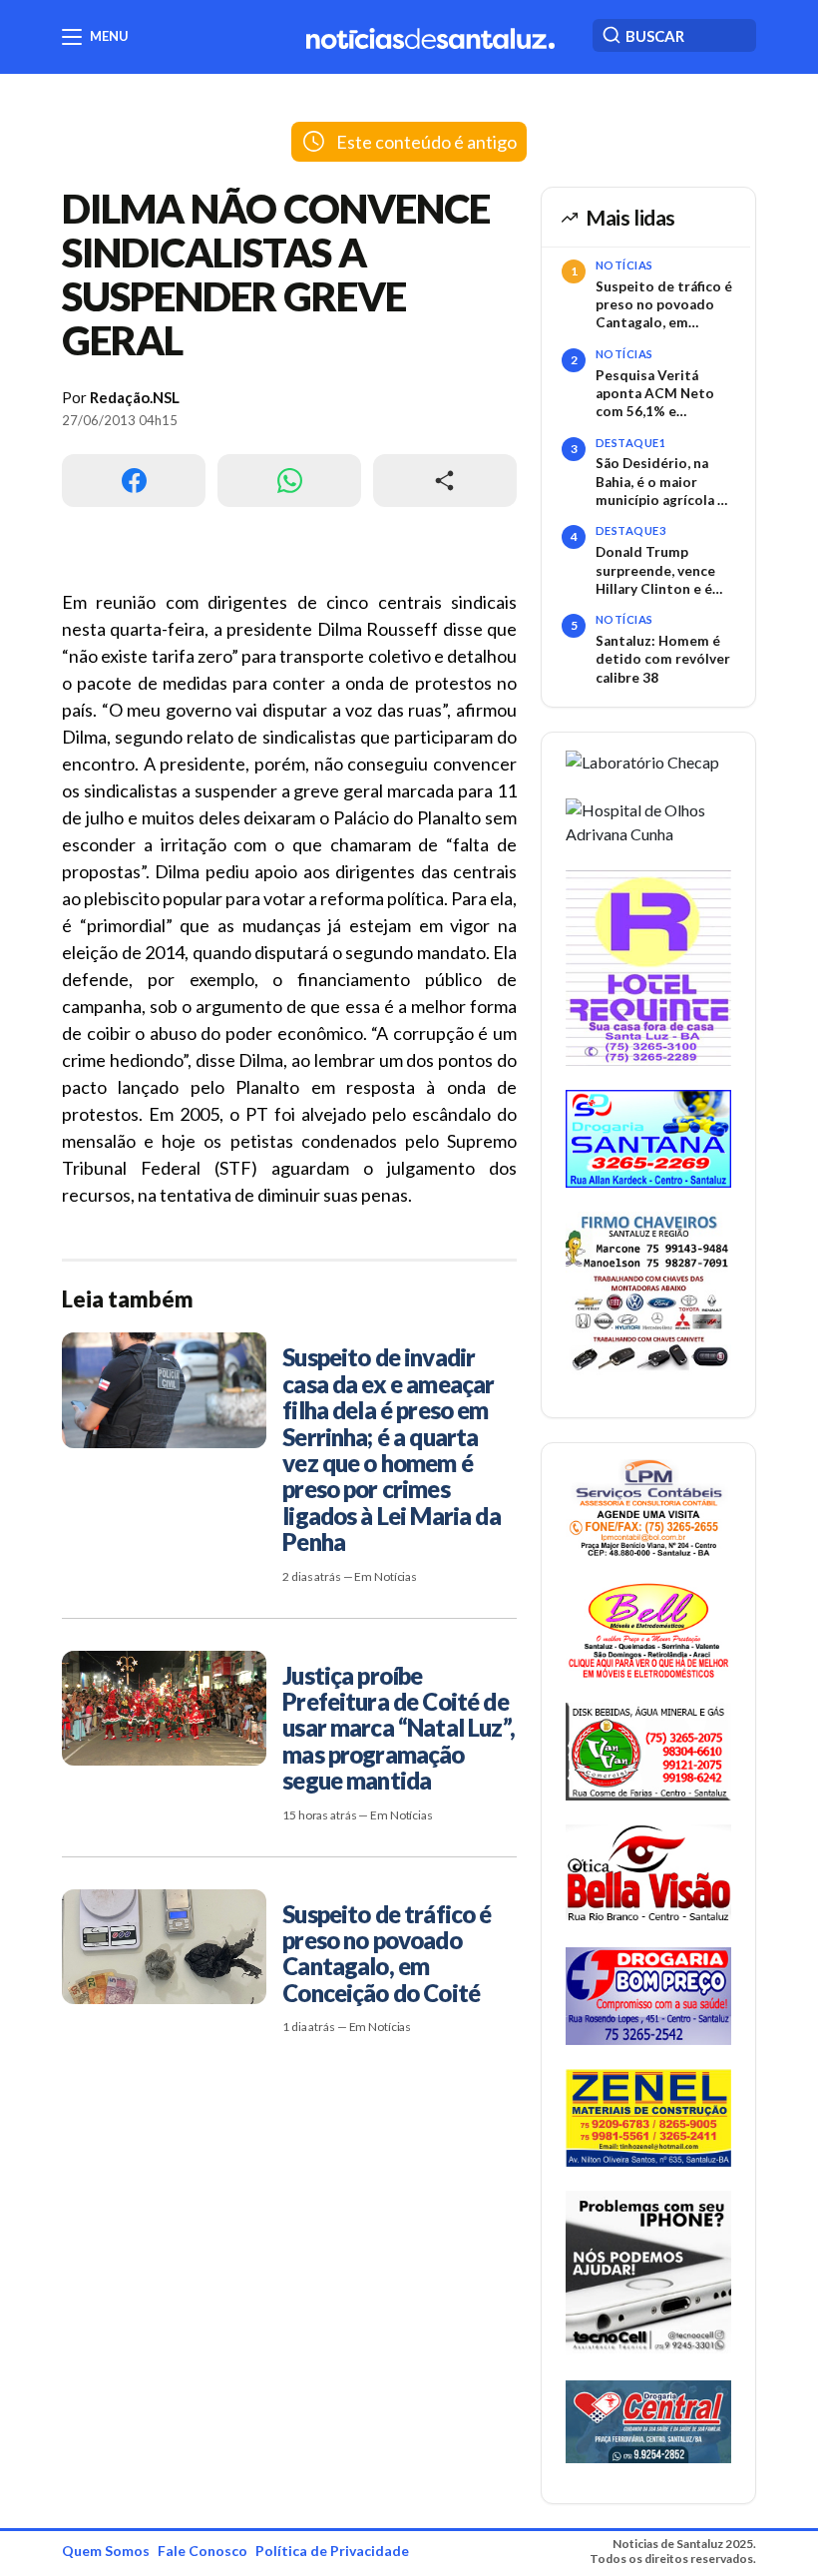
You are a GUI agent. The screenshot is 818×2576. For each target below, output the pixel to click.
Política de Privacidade (332, 2551)
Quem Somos (106, 2551)
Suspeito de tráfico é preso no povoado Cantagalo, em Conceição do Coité (664, 305)
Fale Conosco (203, 2551)
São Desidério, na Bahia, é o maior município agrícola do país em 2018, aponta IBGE (665, 482)
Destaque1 (630, 443)
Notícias (624, 265)
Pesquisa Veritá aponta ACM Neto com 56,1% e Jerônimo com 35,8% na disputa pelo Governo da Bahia (663, 394)
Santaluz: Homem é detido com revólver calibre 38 (663, 659)
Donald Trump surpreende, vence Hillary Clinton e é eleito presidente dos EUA (655, 571)
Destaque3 (630, 530)
